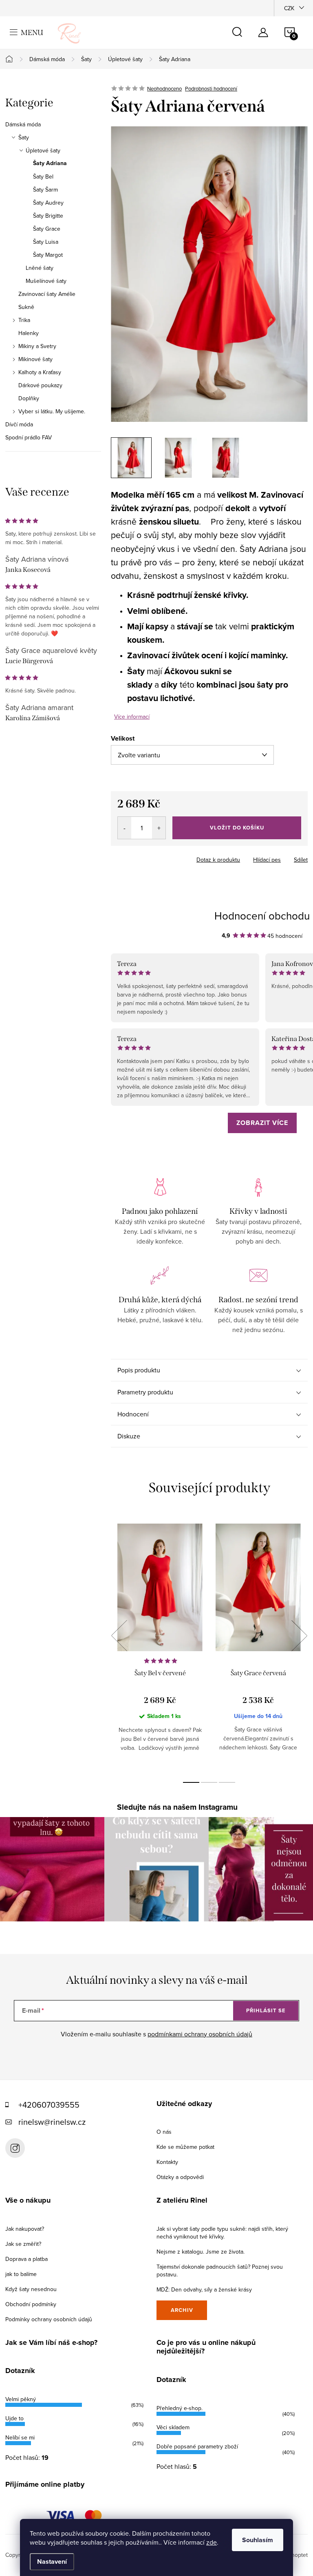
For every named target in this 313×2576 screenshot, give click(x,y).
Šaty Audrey (48, 203)
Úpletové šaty (43, 150)
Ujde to (14, 2418)
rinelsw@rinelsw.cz (52, 2122)
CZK (289, 8)
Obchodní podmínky (31, 2304)
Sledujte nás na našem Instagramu (177, 1807)
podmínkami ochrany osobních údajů (200, 2034)
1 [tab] (191, 1782)
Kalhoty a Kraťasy (40, 372)
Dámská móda (23, 124)
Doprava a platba (26, 2259)
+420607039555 (49, 2105)
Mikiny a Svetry (37, 346)
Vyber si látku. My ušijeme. (52, 411)
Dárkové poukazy (40, 385)
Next (299, 1636)
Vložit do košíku (237, 828)
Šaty (24, 137)
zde (212, 2542)
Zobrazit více (262, 1123)
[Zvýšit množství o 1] (159, 828)
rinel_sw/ (15, 2148)
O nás (164, 2132)
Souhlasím (258, 2540)
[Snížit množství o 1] (125, 828)
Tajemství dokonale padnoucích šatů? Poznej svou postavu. (220, 2271)
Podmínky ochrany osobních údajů (49, 2319)
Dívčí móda (19, 424)
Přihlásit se (266, 2010)
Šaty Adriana (50, 163)
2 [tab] (209, 1782)
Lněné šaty (40, 268)
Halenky (29, 333)
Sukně (26, 307)
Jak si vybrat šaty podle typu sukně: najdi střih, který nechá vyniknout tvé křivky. (222, 2233)
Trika (24, 320)
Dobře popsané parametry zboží (197, 2446)
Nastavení (52, 2562)
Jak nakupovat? (25, 2229)
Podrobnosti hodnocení (211, 88)
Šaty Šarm (45, 190)
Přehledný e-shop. (180, 2408)
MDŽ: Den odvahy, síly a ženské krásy (204, 2289)
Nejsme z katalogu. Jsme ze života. (201, 2252)
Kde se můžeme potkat (185, 2147)
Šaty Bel (43, 176)
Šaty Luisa (46, 242)
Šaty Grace (47, 229)
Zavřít (156, 857)
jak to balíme (21, 2274)
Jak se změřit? (23, 2244)
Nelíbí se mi (20, 2437)
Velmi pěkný (21, 2399)
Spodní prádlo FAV (29, 437)
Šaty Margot (48, 255)
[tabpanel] (160, 1644)
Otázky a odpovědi (180, 2177)
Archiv (182, 2310)
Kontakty (167, 2162)
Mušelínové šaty (46, 281)
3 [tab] (227, 1782)
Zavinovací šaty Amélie (47, 294)
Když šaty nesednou (31, 2289)
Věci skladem (173, 2427)
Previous (119, 1636)
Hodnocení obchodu (262, 915)
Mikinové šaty (35, 359)
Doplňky (29, 398)
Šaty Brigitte (48, 216)
